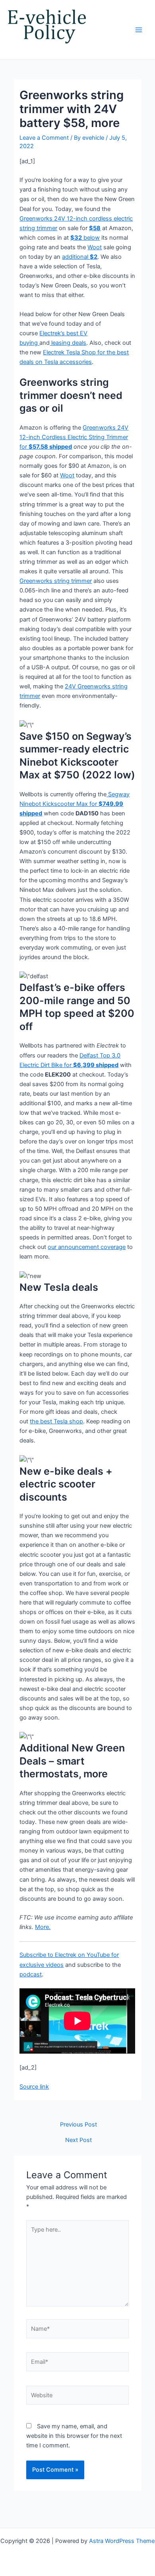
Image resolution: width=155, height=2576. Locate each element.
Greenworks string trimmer (56, 581)
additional (80, 257)
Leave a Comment (44, 138)
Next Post (78, 2140)
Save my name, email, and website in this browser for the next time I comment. (74, 2436)
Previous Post (78, 2125)
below (85, 238)
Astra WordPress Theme (122, 2541)
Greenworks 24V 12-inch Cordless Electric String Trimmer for (74, 437)
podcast (31, 1974)
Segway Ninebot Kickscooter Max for (75, 804)
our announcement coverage (87, 1247)
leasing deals (68, 343)
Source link (34, 2087)
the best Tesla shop (56, 1421)
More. (43, 1927)
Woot (95, 247)
